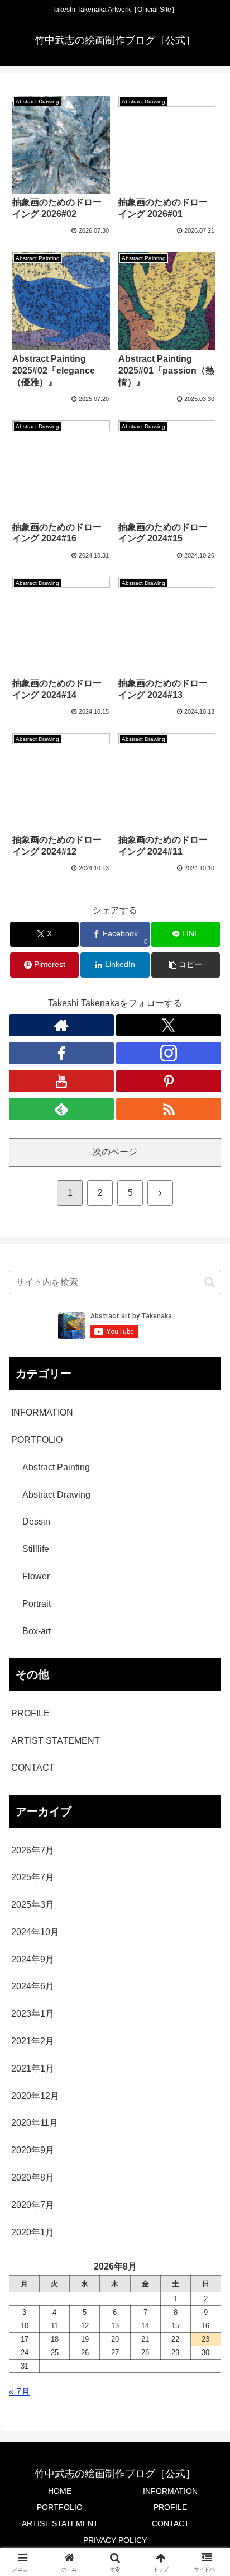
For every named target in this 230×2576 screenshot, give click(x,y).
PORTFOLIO (60, 2507)
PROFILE (30, 1713)
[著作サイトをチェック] (61, 1025)
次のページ (115, 1152)
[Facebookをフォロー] (61, 1053)
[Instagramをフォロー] (169, 1053)
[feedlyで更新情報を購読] (61, 1109)
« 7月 (20, 2392)
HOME (60, 2491)
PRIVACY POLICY (115, 2540)
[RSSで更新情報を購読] (169, 1109)
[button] (186, 965)
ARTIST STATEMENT (56, 1741)
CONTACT (33, 1768)
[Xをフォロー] (169, 1025)
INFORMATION (170, 2491)
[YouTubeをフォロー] (61, 1081)
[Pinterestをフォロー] (169, 1081)
